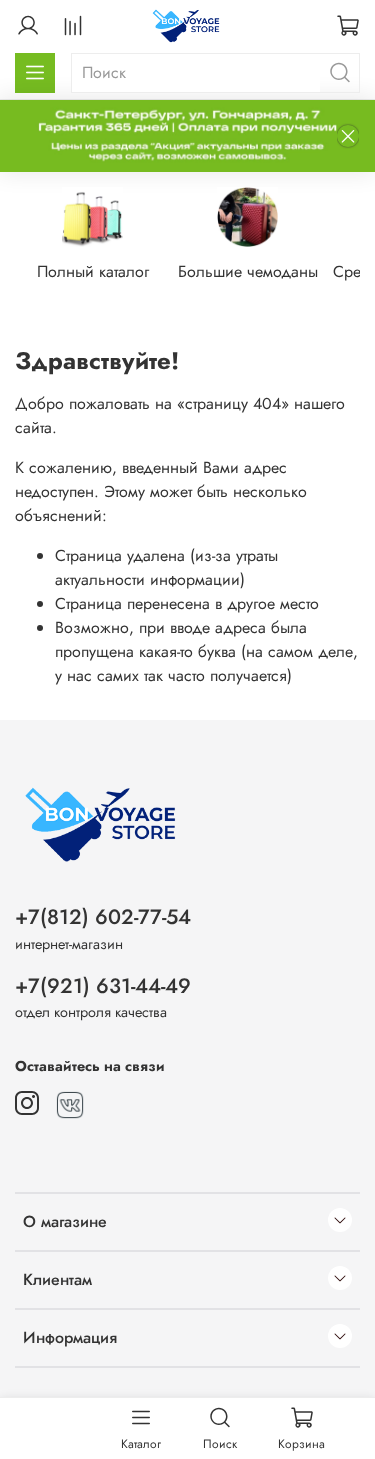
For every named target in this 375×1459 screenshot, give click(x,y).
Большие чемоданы (248, 272)
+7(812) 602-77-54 (103, 917)
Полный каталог (93, 272)
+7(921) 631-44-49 (103, 986)
